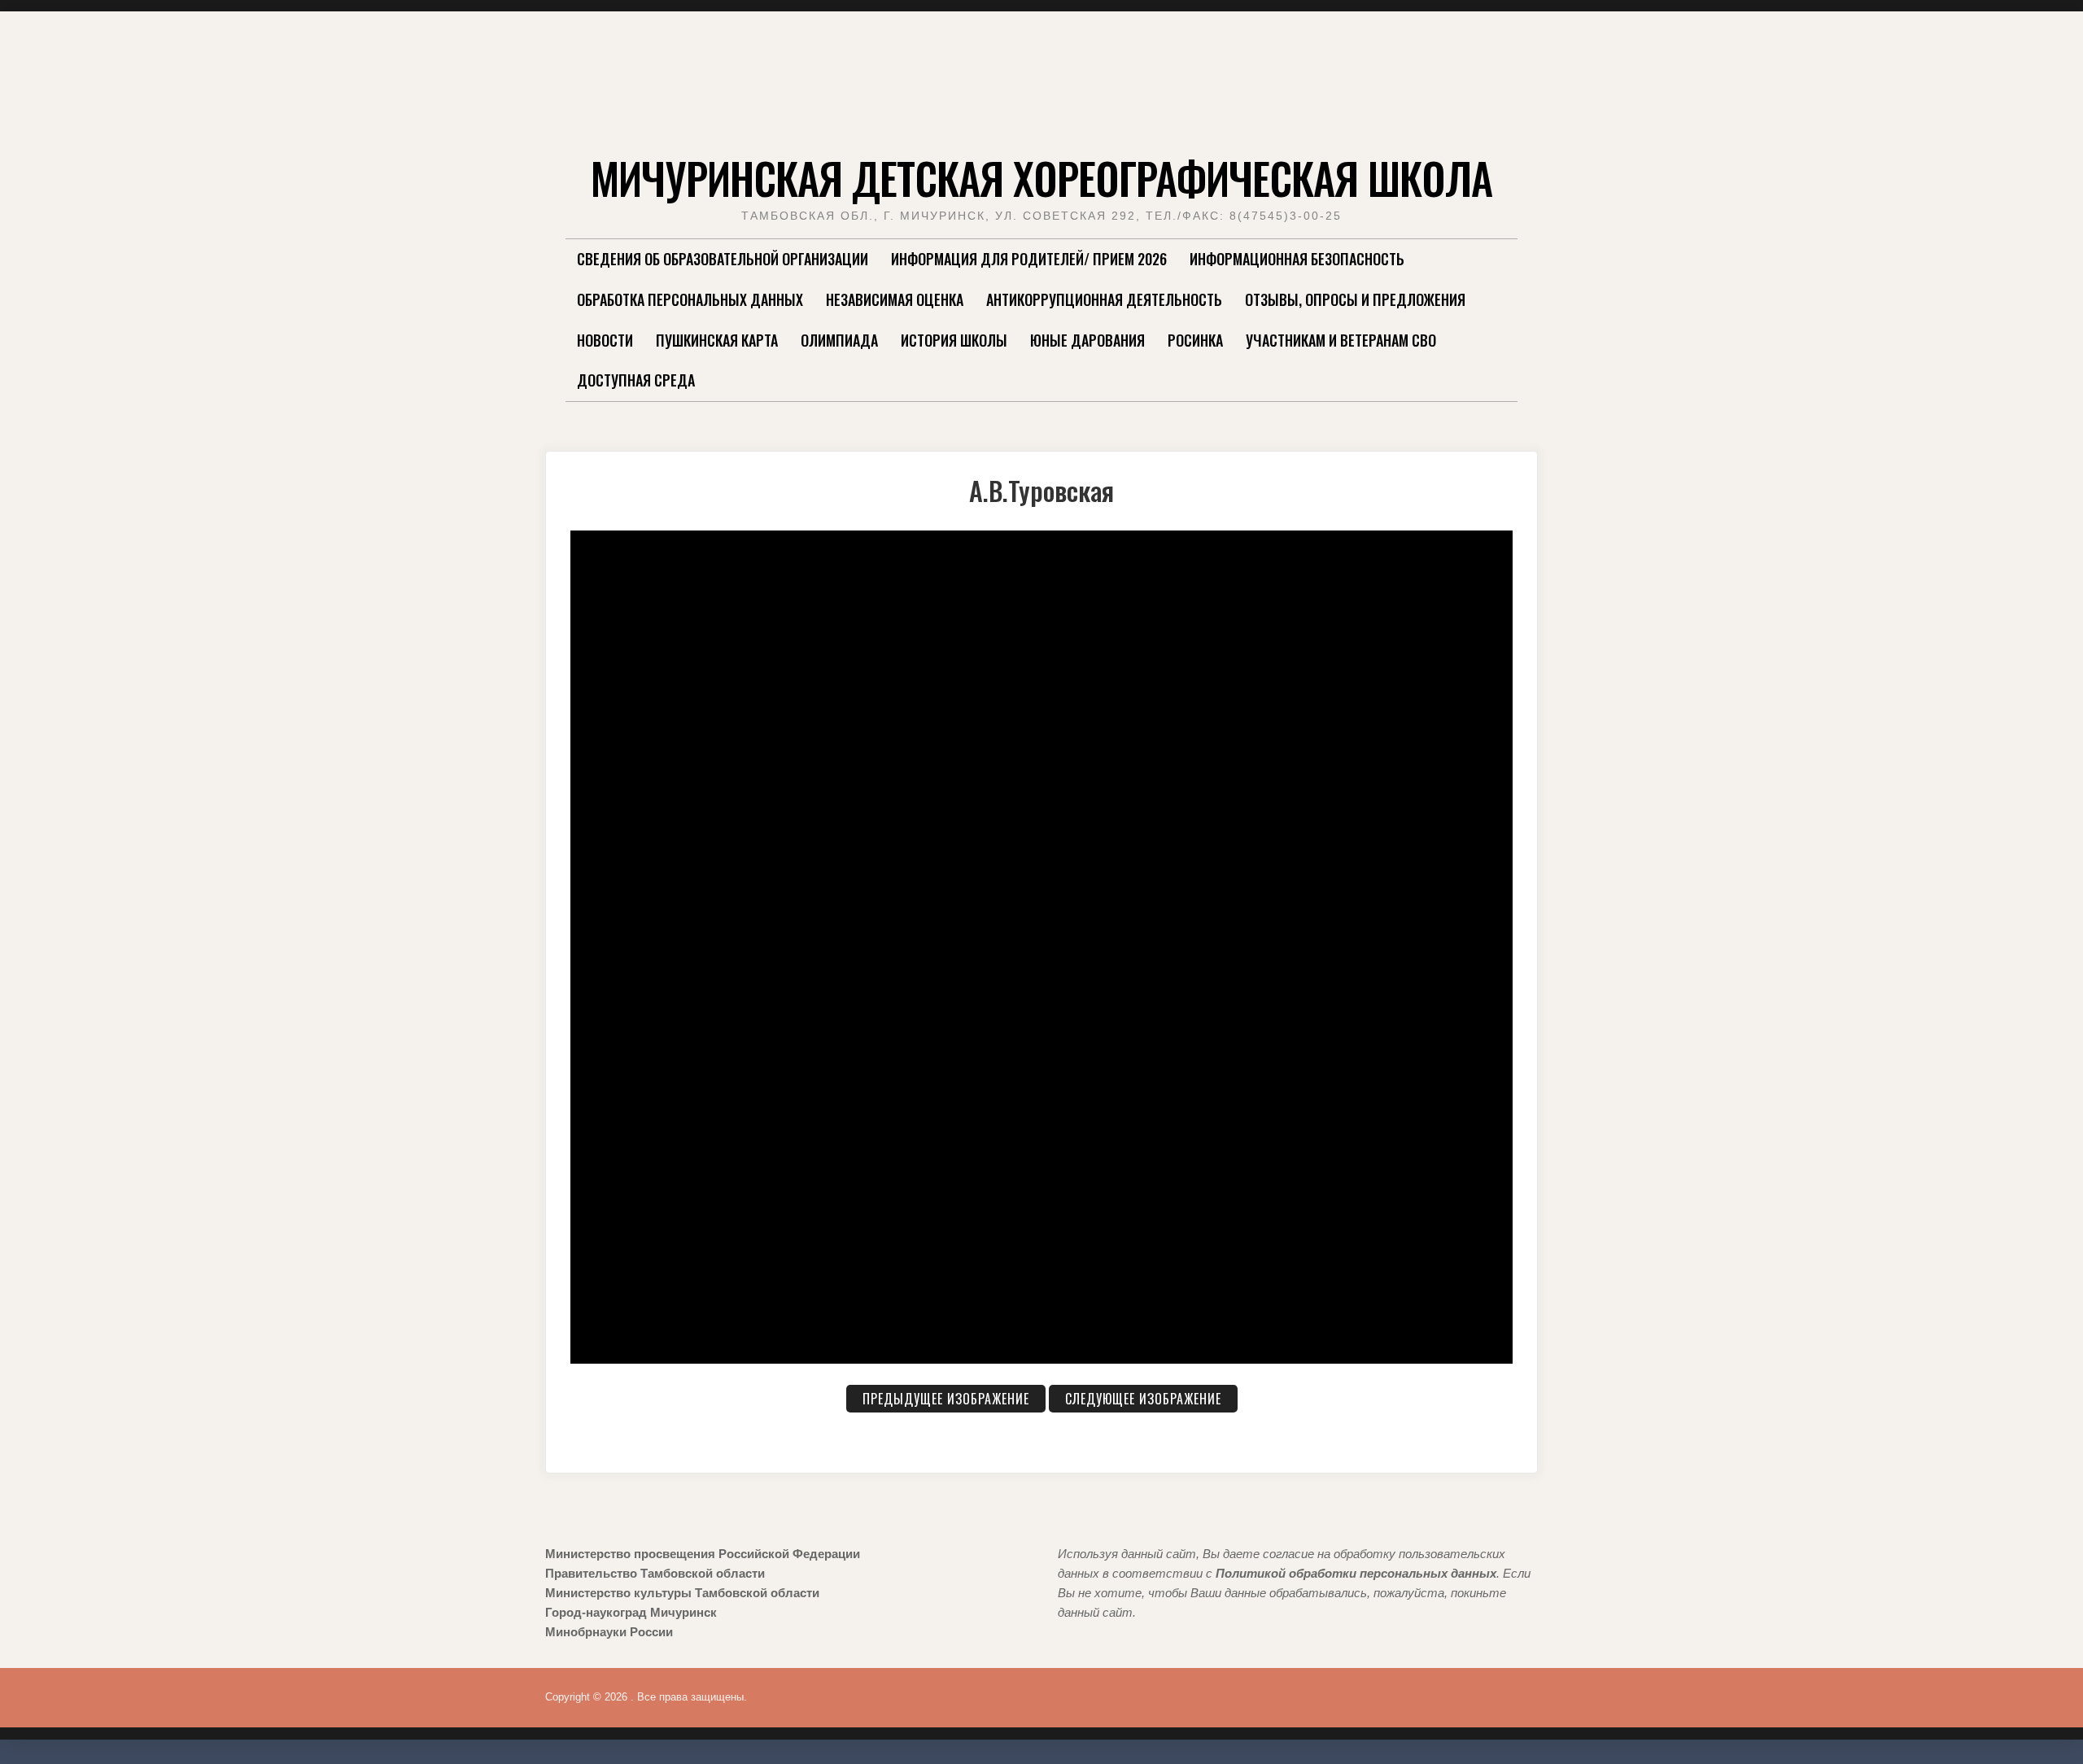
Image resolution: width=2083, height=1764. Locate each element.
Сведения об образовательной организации (723, 259)
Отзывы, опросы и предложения (1355, 299)
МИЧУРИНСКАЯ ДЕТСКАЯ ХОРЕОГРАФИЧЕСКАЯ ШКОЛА (1041, 178)
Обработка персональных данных (690, 299)
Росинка (1195, 340)
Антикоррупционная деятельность (1104, 299)
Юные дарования (1087, 340)
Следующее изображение (1143, 1399)
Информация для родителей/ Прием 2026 (1029, 259)
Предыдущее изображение (946, 1399)
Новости (605, 340)
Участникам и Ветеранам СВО (1341, 340)
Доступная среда (636, 380)
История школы (954, 340)
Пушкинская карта (717, 340)
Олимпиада (839, 340)
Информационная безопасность (1297, 259)
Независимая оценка (895, 299)
